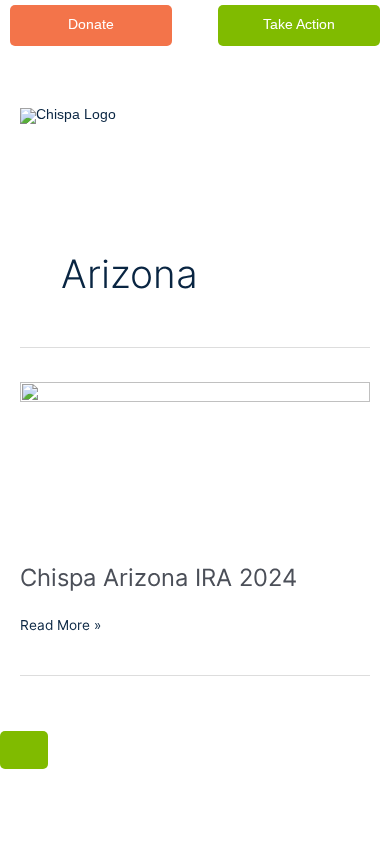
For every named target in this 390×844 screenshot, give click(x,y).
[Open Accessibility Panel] (24, 750)
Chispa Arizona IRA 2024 (158, 577)
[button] (91, 25)
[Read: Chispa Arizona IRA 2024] (195, 461)
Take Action (299, 24)
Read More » (60, 623)
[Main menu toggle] (335, 116)
